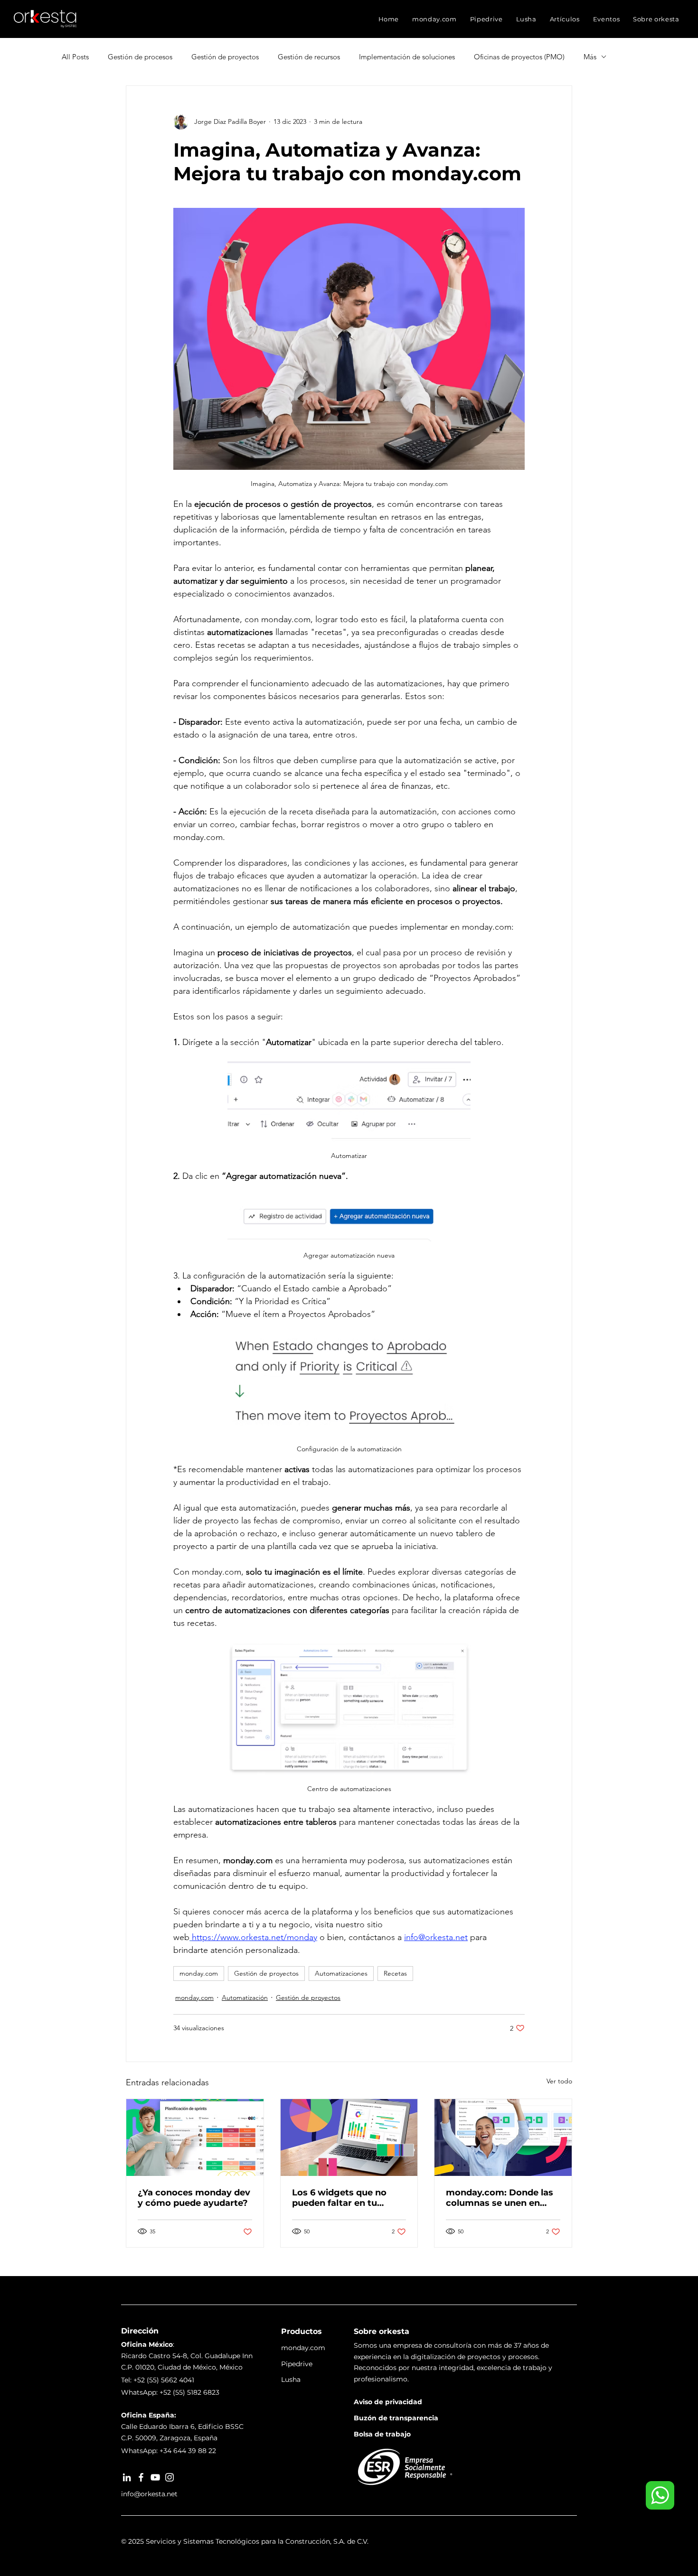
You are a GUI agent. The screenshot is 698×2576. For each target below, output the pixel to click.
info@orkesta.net (149, 2494)
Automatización (245, 1997)
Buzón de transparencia (396, 2418)
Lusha (291, 2380)
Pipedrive (297, 2364)
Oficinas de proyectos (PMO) (519, 57)
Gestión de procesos (140, 57)
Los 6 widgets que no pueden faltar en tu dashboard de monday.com (339, 2198)
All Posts (75, 57)
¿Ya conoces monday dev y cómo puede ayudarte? (194, 2198)
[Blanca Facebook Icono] (141, 2477)
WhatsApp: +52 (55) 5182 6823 (170, 2392)
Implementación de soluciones (407, 57)
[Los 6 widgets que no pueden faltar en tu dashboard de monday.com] (349, 2137)
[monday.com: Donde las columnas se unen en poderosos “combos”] (503, 2137)
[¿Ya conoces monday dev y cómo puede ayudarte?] (195, 2137)
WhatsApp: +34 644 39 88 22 (169, 2451)
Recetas (395, 1973)
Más (590, 57)
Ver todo (559, 2081)
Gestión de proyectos (225, 57)
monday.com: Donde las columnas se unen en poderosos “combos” (500, 2198)
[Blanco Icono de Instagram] (170, 2477)
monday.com (199, 1973)
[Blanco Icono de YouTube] (155, 2477)
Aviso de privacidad (388, 2402)
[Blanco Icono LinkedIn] (127, 2477)
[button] (434, 19)
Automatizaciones (341, 1973)
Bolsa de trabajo (382, 2434)
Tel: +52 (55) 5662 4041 (158, 2380)
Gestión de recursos (309, 57)
